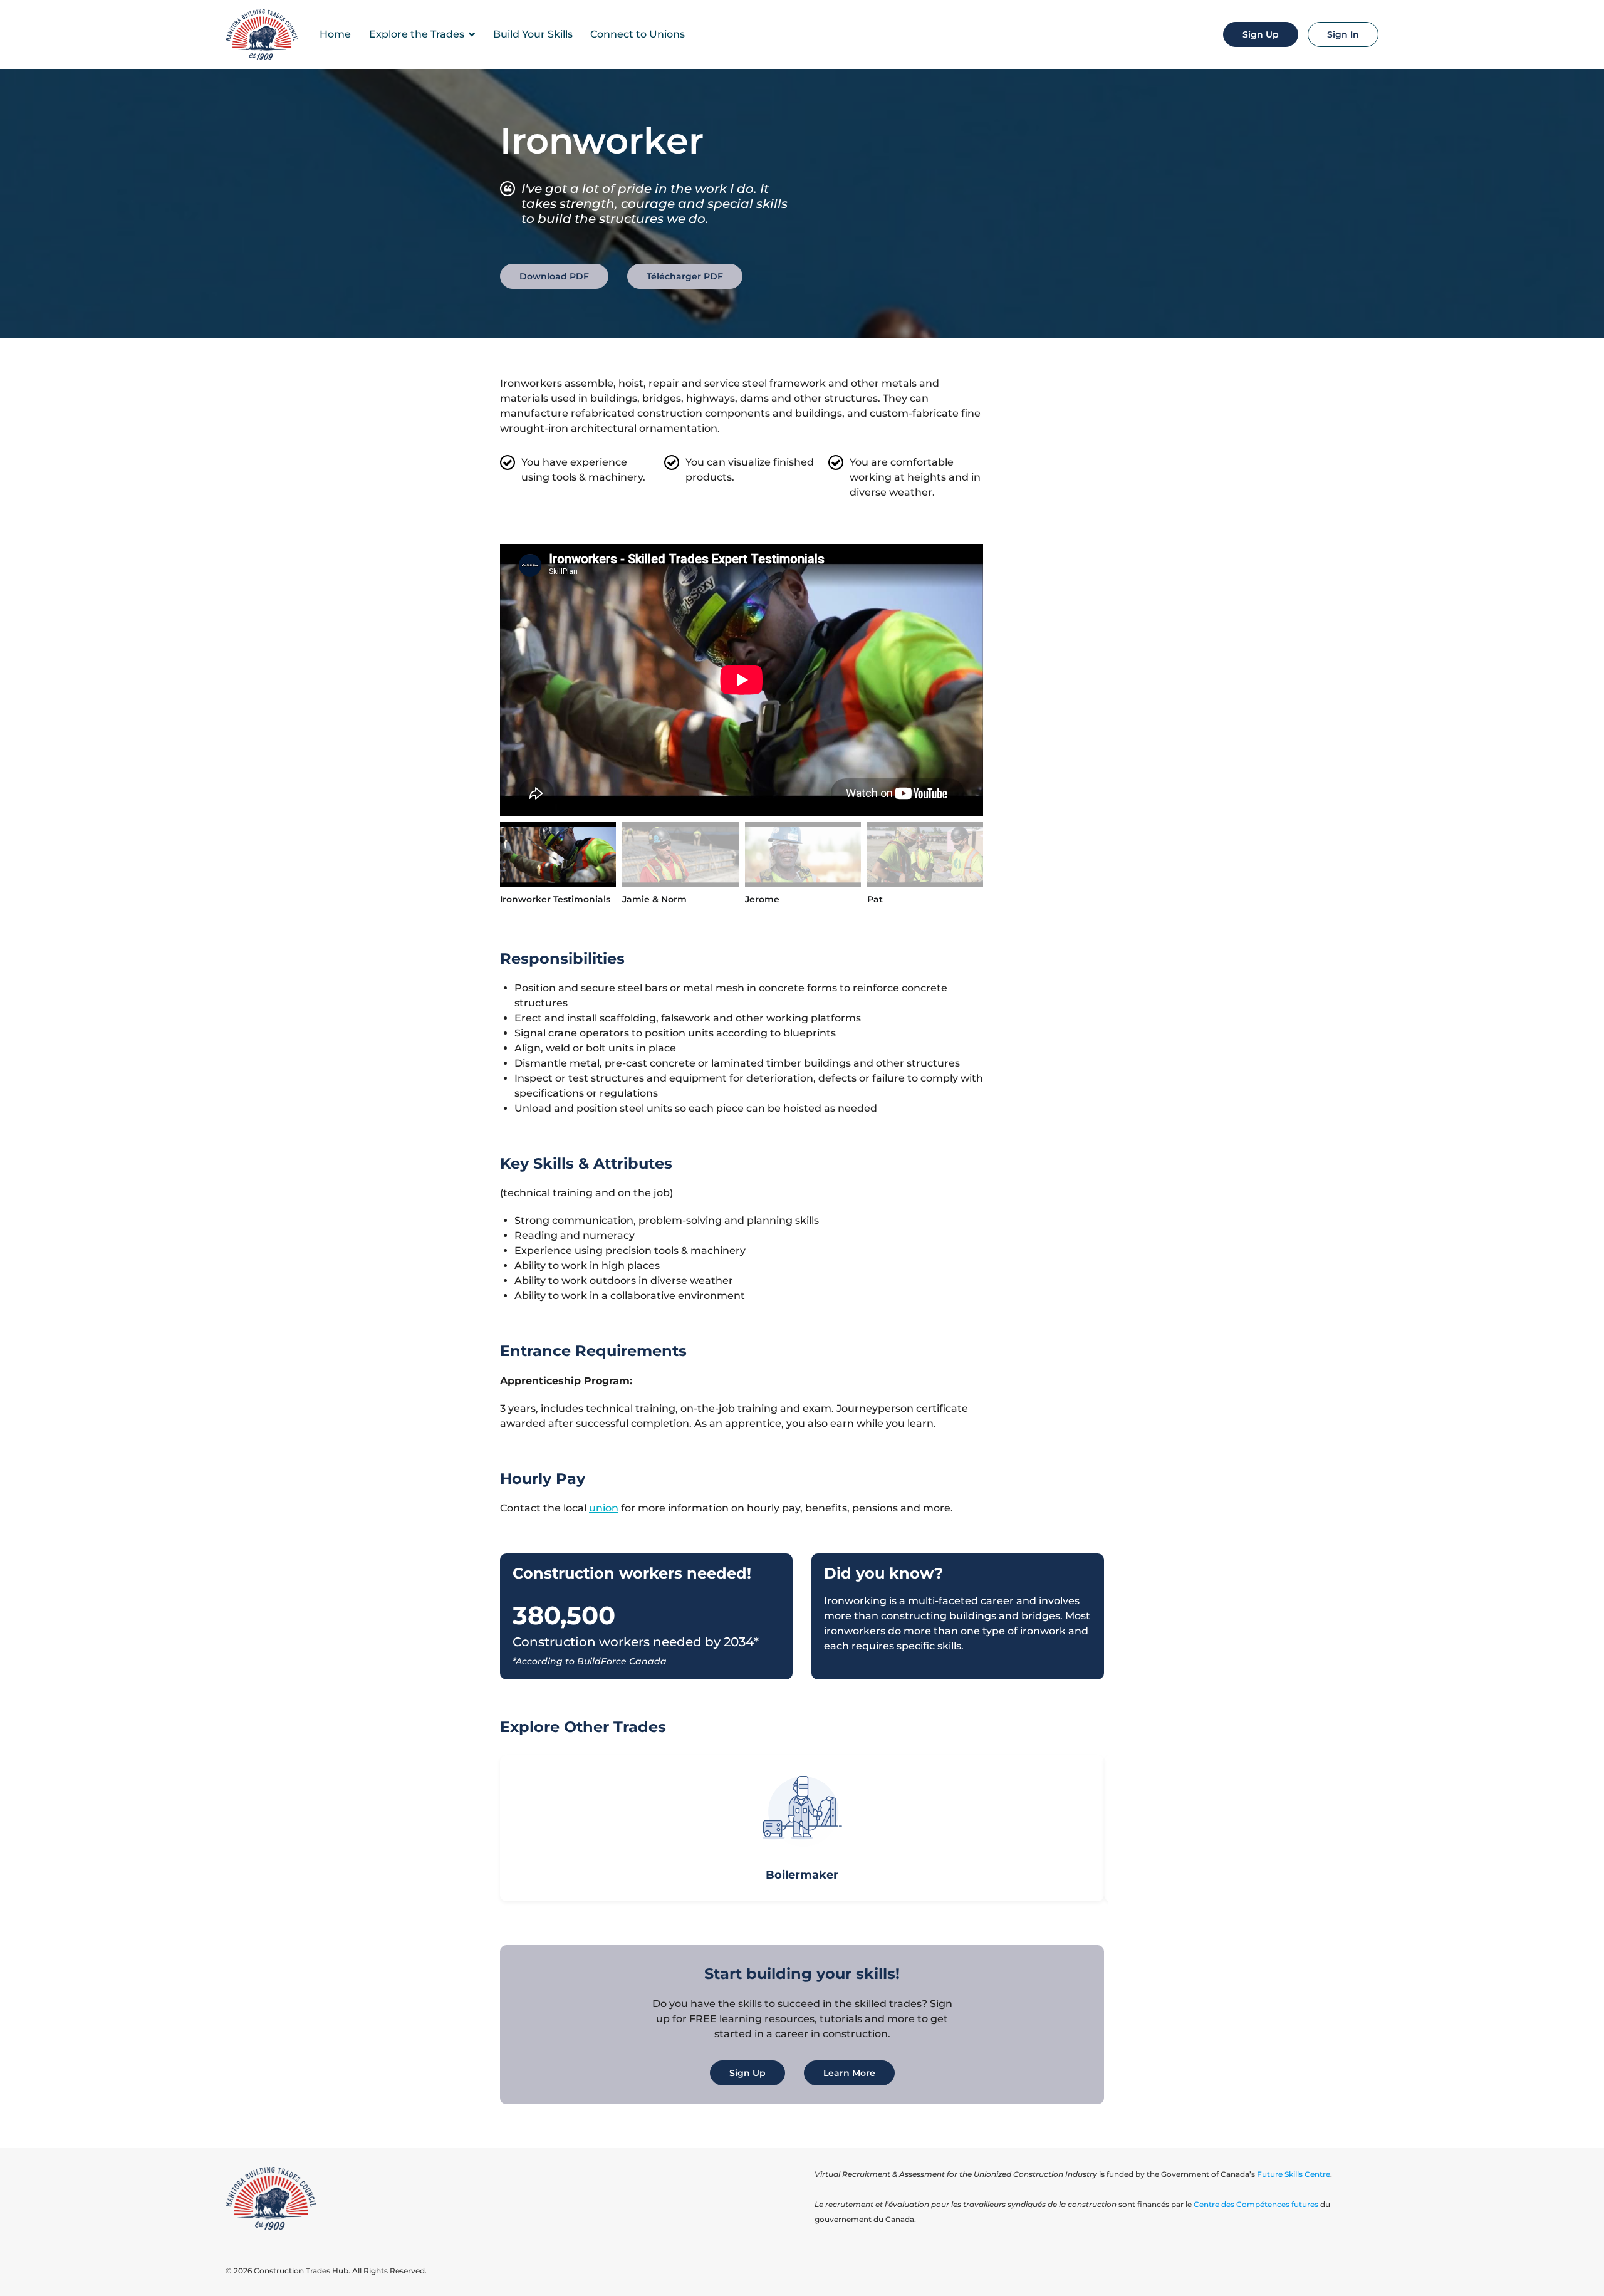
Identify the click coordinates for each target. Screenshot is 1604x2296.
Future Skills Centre (1294, 2174)
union (604, 1508)
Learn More (849, 2073)
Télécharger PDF (685, 276)
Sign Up (1261, 34)
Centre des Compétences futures (1256, 2204)
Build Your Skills (533, 34)
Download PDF (554, 276)
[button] (481, 1829)
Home (335, 34)
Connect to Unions (638, 34)
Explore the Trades (417, 34)
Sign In (1343, 34)
